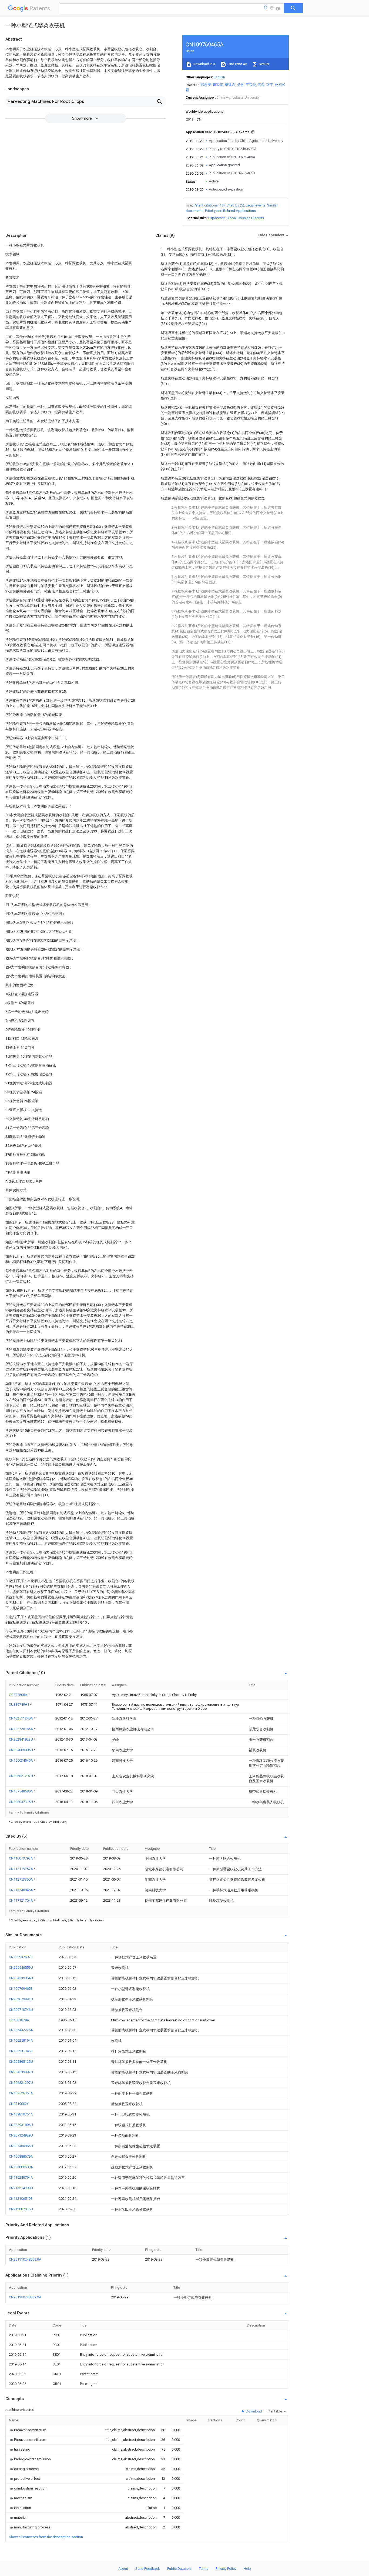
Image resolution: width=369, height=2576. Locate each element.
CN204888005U (21, 1750)
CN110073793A (21, 1858)
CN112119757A (21, 1869)
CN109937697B (21, 1957)
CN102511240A (21, 1718)
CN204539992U (21, 2072)
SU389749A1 (19, 1704)
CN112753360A (21, 1879)
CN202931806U (21, 2125)
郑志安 (206, 85)
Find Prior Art (237, 64)
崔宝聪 (218, 85)
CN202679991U (21, 1999)
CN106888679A (21, 2156)
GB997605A (19, 1695)
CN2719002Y (19, 2104)
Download (254, 2411)
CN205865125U (21, 2062)
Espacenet (217, 218)
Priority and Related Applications (230, 211)
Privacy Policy (226, 2569)
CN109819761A (21, 2114)
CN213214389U (21, 2188)
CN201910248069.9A (25, 2259)
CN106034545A (21, 1760)
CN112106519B (21, 2199)
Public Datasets (179, 2569)
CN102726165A (21, 1729)
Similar (264, 64)
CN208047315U (21, 1802)
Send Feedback (148, 2569)
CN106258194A (21, 2040)
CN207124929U (21, 2135)
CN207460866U (21, 2146)
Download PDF (204, 64)
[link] (28, 2430)
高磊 (261, 85)
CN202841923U (21, 1739)
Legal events (256, 205)
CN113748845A (21, 1890)
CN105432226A (21, 2030)
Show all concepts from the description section (46, 2537)
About (123, 2569)
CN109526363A (21, 2093)
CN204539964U (21, 1978)
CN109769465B (21, 1989)
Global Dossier (238, 218)
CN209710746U (21, 2010)
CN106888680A (21, 2167)
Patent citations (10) (209, 205)
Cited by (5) (235, 205)
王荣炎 (251, 85)
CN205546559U (21, 1967)
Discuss (258, 218)
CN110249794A (21, 2177)
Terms (204, 2569)
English (219, 77)
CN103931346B (21, 2051)
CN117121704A (21, 1900)
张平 (270, 85)
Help (247, 2569)
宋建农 (230, 85)
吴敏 (240, 85)
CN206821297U (21, 1776)
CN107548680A (21, 1791)
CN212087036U (21, 2209)
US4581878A (19, 2020)
